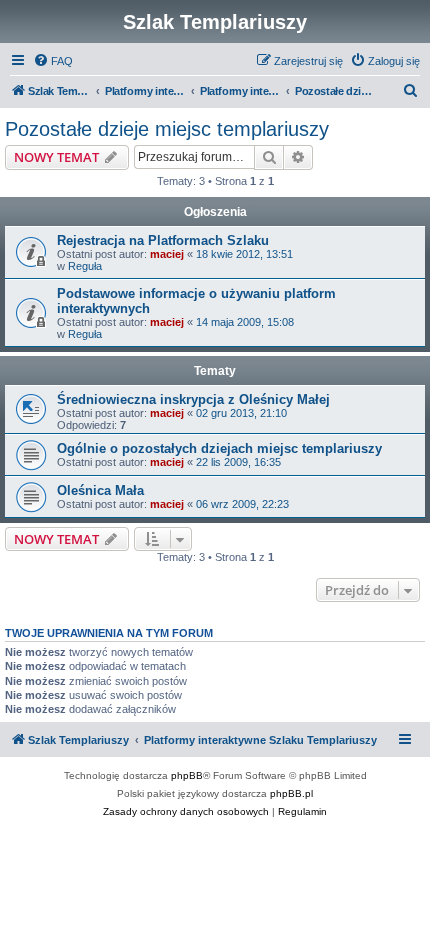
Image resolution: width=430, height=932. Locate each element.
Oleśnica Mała (100, 490)
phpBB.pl (291, 793)
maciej (167, 254)
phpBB (187, 775)
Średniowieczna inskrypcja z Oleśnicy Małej (193, 399)
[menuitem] (53, 61)
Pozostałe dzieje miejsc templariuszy (167, 129)
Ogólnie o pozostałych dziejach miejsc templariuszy (219, 448)
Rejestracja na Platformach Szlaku (163, 240)
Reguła (85, 266)
